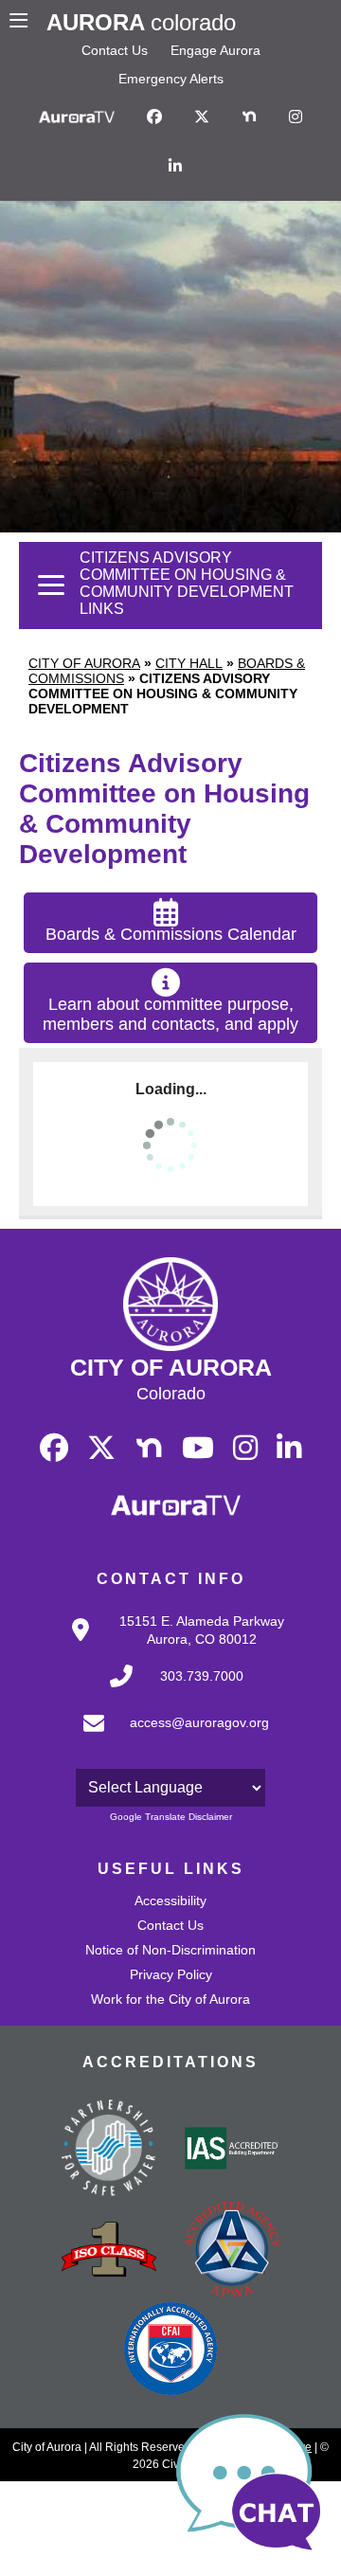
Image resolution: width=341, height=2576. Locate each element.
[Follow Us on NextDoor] (249, 117)
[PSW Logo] (109, 2151)
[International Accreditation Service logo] (232, 2150)
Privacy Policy (171, 1974)
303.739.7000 (202, 1676)
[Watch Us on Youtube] (198, 1449)
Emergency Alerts (171, 79)
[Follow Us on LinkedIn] (175, 167)
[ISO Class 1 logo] (109, 2251)
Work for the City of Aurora (170, 1999)
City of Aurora (84, 663)
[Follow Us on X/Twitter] (202, 117)
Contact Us (115, 50)
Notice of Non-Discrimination (170, 1950)
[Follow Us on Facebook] (154, 117)
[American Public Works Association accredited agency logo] (232, 2252)
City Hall (189, 663)
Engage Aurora (215, 50)
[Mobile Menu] (23, 23)
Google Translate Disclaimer (171, 1817)
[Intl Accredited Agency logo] (170, 2351)
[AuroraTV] (77, 117)
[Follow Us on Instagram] (296, 117)
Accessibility (170, 1900)
